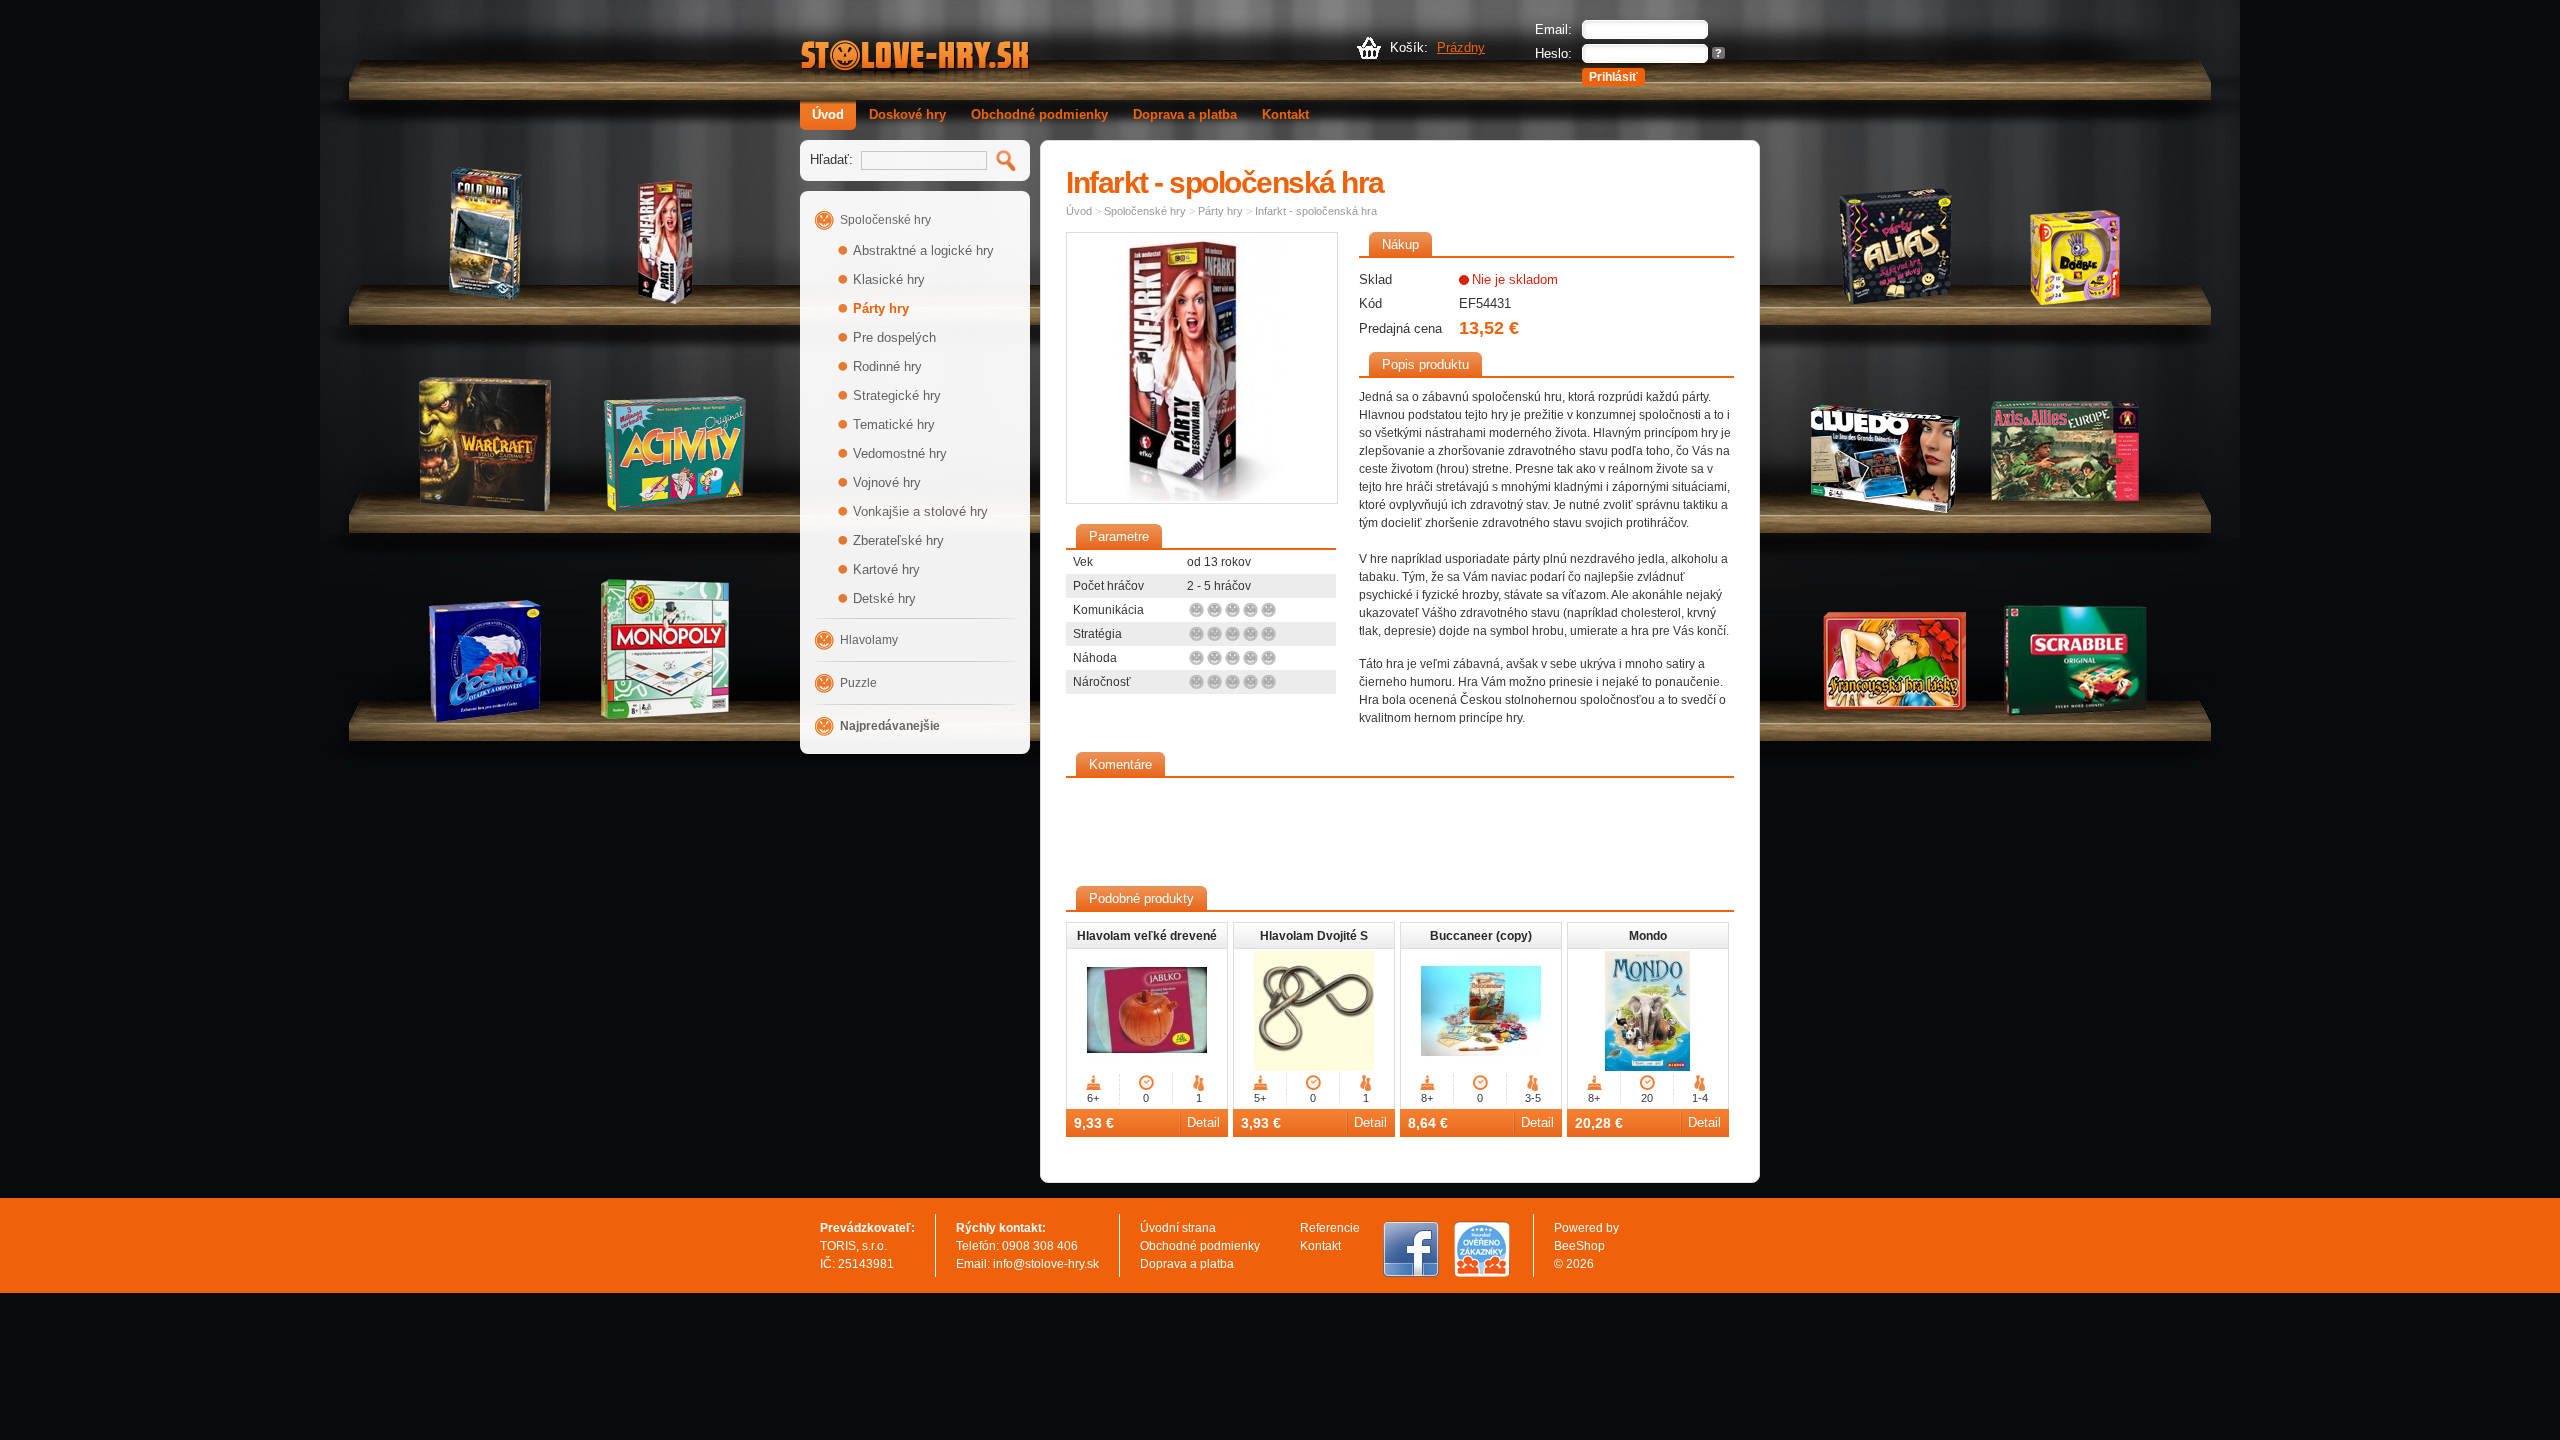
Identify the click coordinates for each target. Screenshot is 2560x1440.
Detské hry (884, 598)
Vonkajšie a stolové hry (920, 511)
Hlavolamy (869, 640)
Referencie (1330, 1228)
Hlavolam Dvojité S (1314, 936)
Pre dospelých (894, 337)
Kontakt (1285, 114)
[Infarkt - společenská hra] (1202, 368)
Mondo (1648, 936)
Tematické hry (894, 424)
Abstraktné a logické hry (923, 250)
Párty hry (881, 308)
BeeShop (1579, 1246)
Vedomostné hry (900, 453)
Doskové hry (907, 114)
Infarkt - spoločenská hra (1316, 211)
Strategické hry (897, 395)
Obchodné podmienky (1039, 114)
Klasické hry (889, 279)
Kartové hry (886, 569)
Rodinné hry (887, 366)
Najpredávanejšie (890, 726)
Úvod (828, 114)
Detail (1203, 1122)
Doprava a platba (1185, 114)
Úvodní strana (1178, 1228)
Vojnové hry (887, 482)
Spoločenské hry (885, 220)
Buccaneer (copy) (1481, 936)
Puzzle (858, 683)
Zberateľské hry (898, 540)
